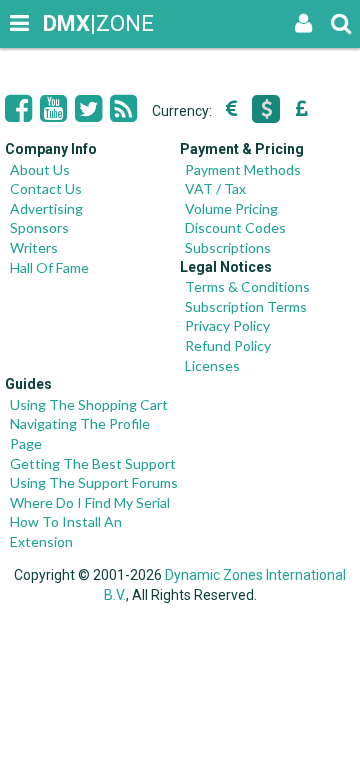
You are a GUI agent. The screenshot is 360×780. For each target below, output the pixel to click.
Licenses (212, 365)
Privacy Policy (227, 325)
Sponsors (39, 227)
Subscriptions (228, 247)
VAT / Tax (215, 188)
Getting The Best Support (93, 463)
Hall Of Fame (49, 267)
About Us (40, 169)
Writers (34, 247)
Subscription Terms (246, 306)
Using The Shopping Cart (89, 404)
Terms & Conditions (247, 286)
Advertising (46, 208)
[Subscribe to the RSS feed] (123, 109)
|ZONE (62, 23)
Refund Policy (228, 345)
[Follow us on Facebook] (18, 109)
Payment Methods (243, 169)
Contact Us (46, 188)
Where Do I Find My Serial (90, 502)
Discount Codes (235, 227)
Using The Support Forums (94, 482)
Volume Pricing (231, 208)
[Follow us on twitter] (88, 109)
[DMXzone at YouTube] (53, 109)
